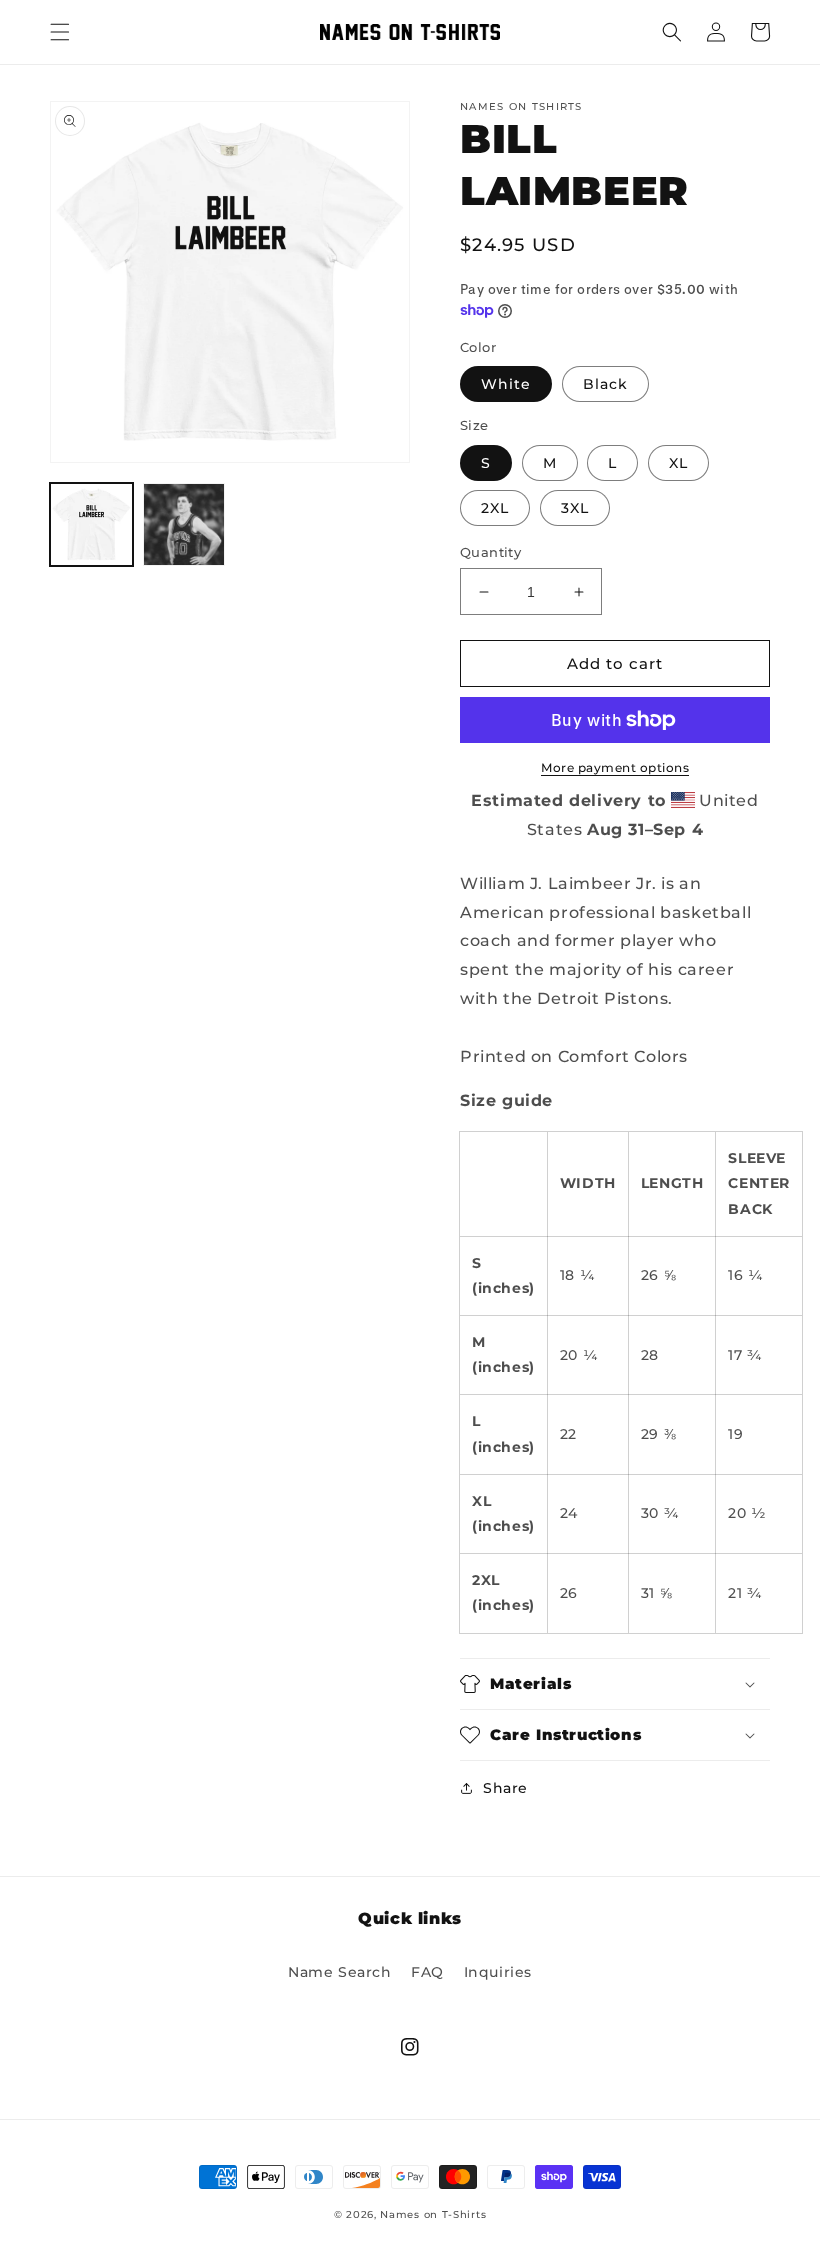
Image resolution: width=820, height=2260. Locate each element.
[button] (60, 32)
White (506, 384)
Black (605, 384)
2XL (495, 508)
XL (678, 463)
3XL (575, 508)
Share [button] (505, 1788)
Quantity (490, 552)
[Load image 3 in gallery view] (184, 524)
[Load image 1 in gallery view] (91, 524)
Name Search (340, 1972)
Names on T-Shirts (433, 2214)
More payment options (615, 767)
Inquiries (498, 1972)
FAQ (427, 1972)
